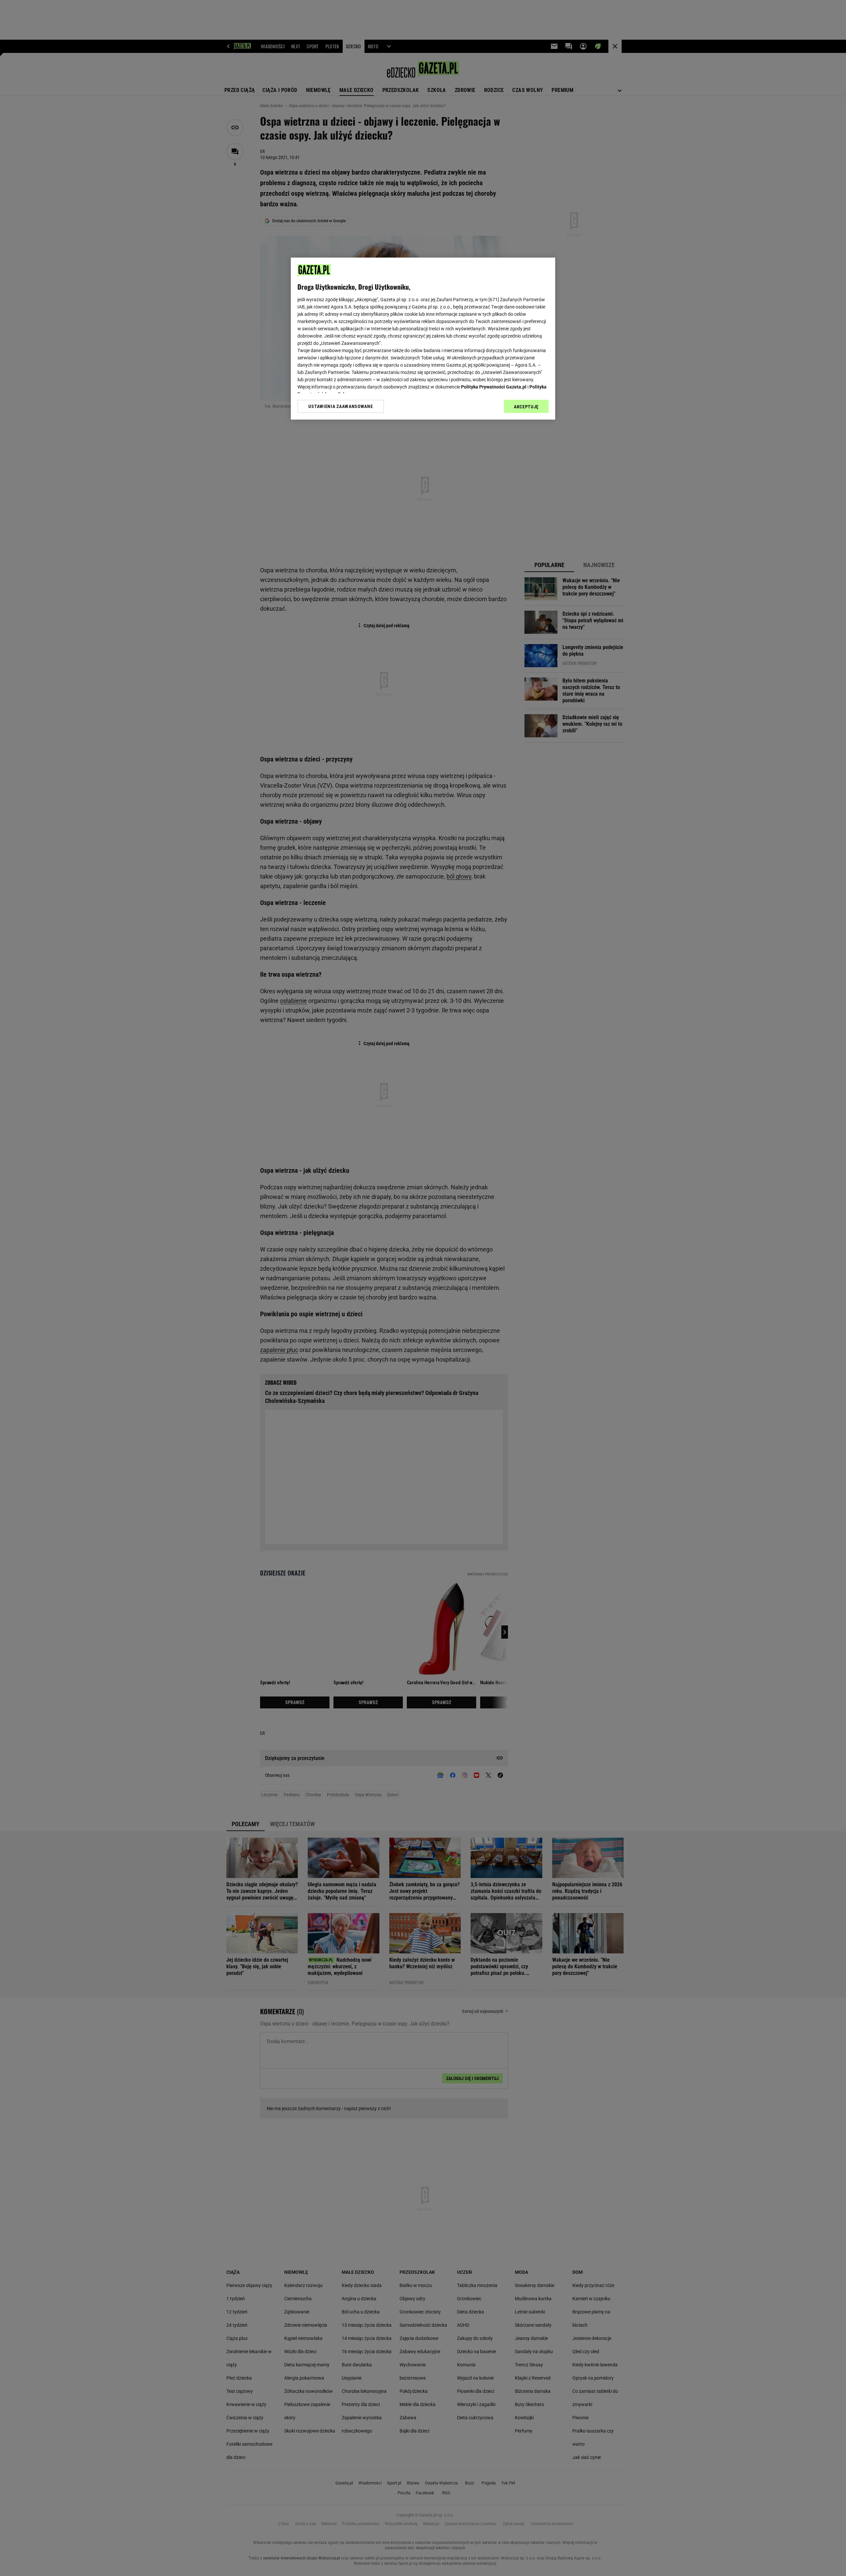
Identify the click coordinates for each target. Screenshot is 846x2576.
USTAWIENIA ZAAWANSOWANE (341, 406)
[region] (423, 339)
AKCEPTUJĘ (526, 407)
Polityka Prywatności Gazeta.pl (494, 387)
